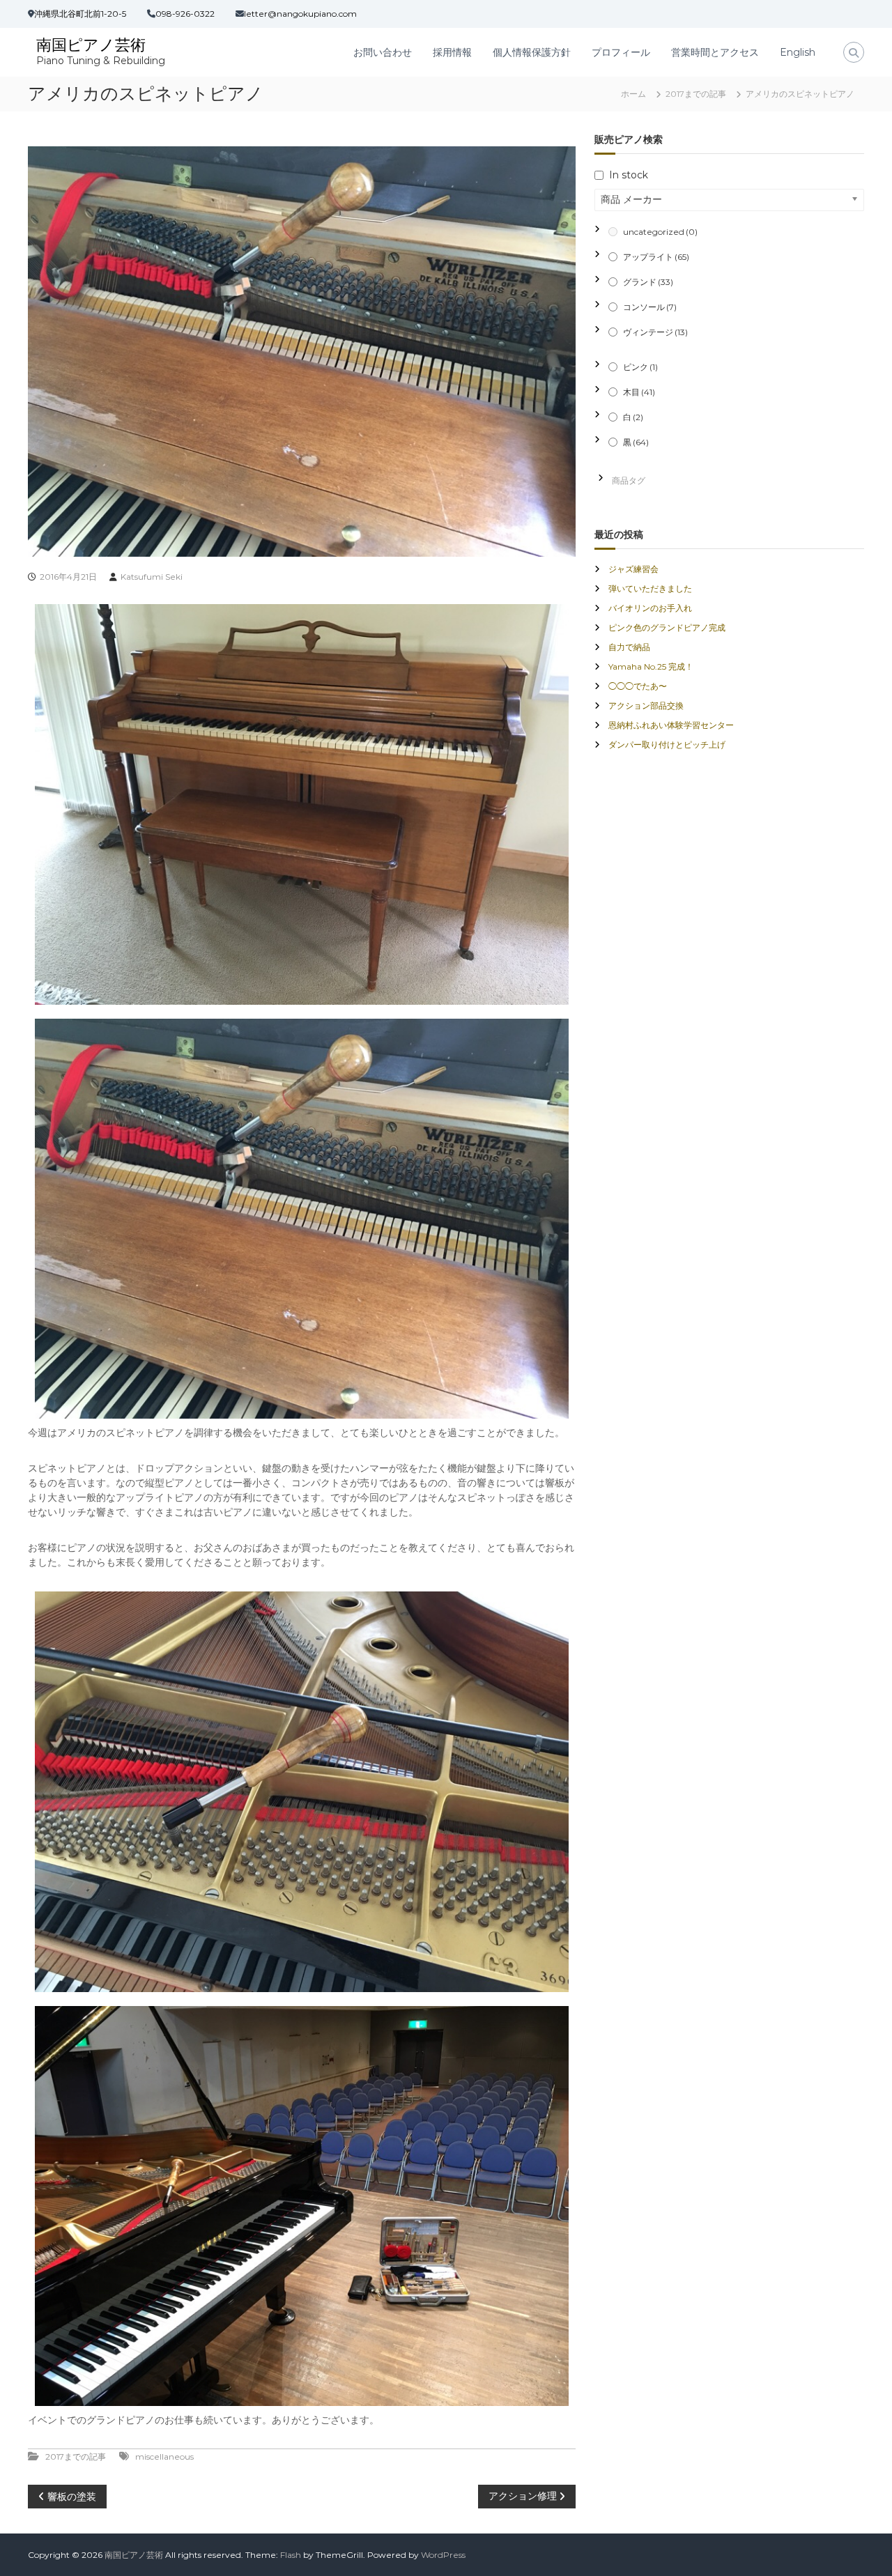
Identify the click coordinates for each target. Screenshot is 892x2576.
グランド (648, 282)
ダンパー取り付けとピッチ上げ (667, 745)
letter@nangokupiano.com (300, 14)
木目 (639, 392)
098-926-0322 (185, 14)
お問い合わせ (383, 52)
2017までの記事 (696, 94)
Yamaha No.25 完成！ (651, 666)
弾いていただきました (650, 588)
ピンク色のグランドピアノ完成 (667, 627)
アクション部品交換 (646, 705)
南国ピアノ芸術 (91, 45)
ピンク (640, 367)
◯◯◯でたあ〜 (638, 686)
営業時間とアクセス (715, 52)
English (798, 52)
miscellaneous (164, 2457)
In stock (629, 175)
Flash (291, 2555)
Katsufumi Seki (152, 577)
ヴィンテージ (655, 332)
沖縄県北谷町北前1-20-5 (80, 14)
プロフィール (621, 52)
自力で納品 (629, 647)
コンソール (650, 307)
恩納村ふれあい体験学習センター (671, 725)
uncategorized (660, 232)
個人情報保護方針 (532, 52)
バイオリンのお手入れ (650, 608)
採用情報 (452, 52)
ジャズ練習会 (633, 569)
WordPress (443, 2555)
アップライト (656, 257)
